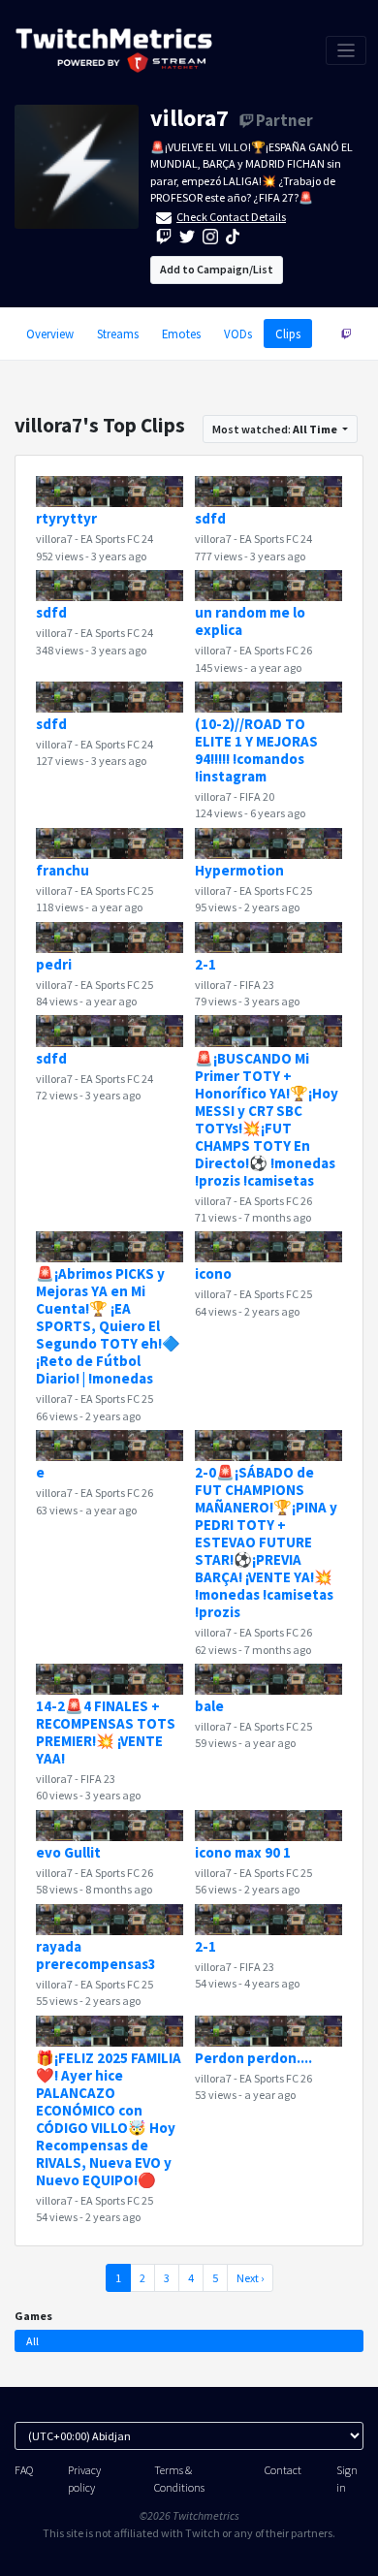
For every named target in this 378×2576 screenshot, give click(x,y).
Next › (250, 2278)
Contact (283, 2470)
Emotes (181, 334)
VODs (238, 334)
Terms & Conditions (179, 2478)
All (32, 2341)
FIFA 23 (257, 985)
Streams (118, 334)
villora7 (189, 118)
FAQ (24, 2470)
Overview (50, 334)
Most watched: (275, 429)
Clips (288, 334)
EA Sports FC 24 (117, 539)
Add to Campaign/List (217, 269)
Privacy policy (84, 2478)
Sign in (347, 2478)
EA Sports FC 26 (276, 650)
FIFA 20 (257, 796)
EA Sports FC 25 (117, 890)
